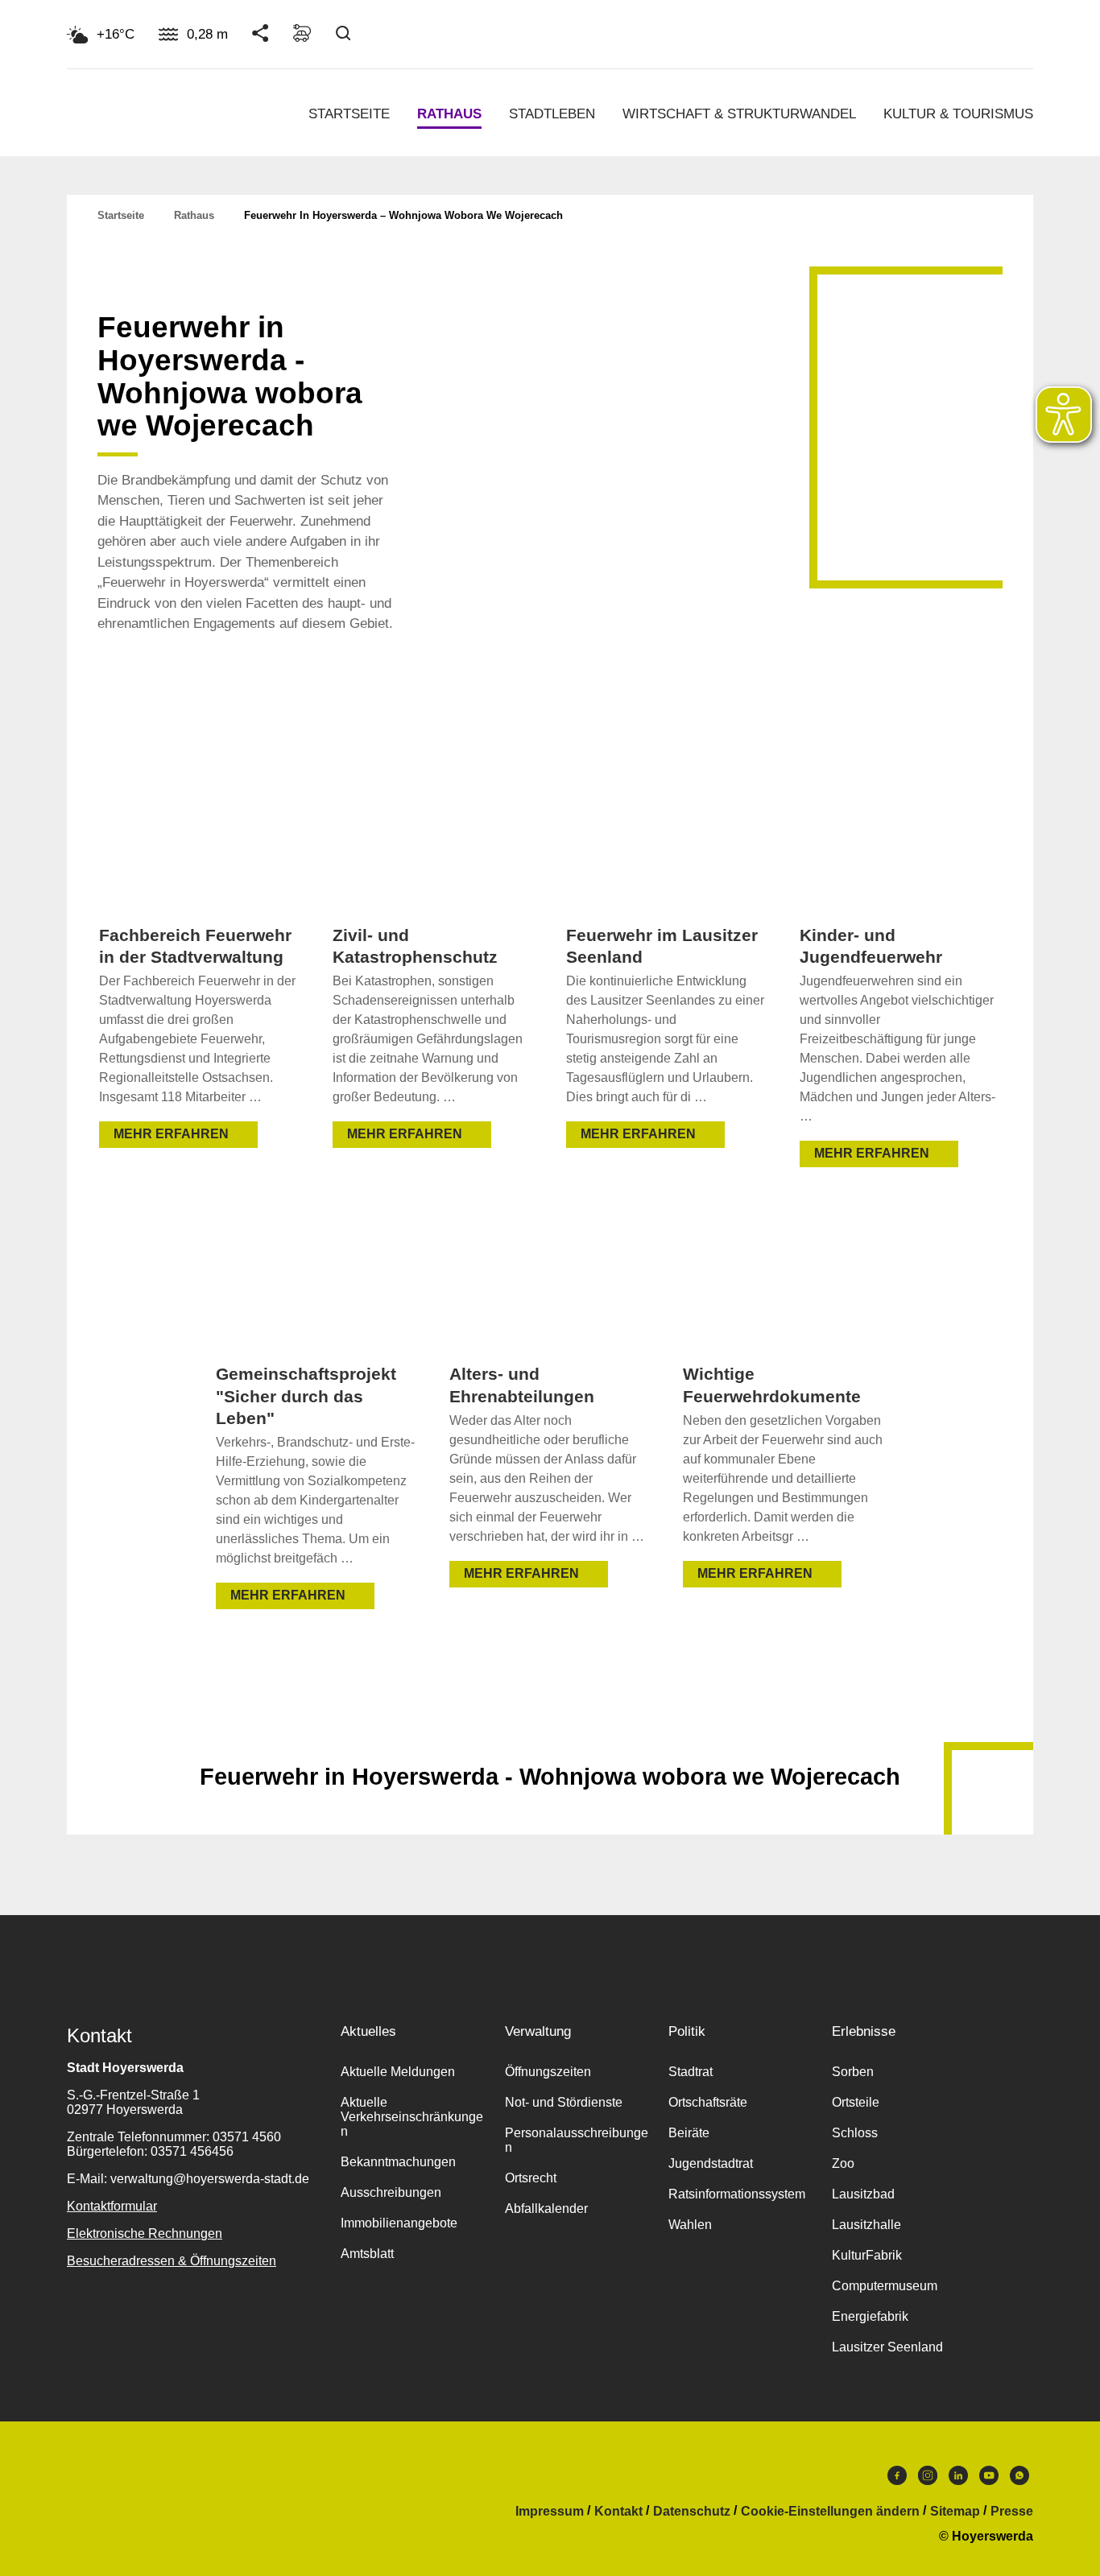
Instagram (928, 2479)
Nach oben (550, 1737)
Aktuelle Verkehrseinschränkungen (412, 2117)
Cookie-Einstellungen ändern (830, 2512)
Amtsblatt (367, 2254)
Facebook (897, 2479)
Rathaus (449, 114)
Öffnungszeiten (548, 2072)
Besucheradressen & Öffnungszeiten (172, 2261)
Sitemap (955, 2512)
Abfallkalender (546, 2209)
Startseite (349, 114)
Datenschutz (692, 2512)
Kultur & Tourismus (958, 114)
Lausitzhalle (866, 2225)
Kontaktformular (112, 2206)
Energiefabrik (870, 2316)
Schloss (855, 2133)
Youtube (989, 2479)
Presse (1012, 2512)
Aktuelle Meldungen (398, 2072)
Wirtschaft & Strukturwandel (739, 114)
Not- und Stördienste (564, 2102)
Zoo (843, 2163)
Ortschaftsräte (708, 2102)
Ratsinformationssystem (737, 2194)
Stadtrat (691, 2072)
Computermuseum (885, 2286)
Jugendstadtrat (711, 2163)
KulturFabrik (867, 2255)
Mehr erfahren (171, 1134)
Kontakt (618, 2512)
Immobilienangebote (399, 2223)
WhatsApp (1019, 2479)
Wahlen (690, 2225)
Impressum (550, 2512)
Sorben (853, 2072)
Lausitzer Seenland (887, 2347)
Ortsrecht (531, 2178)
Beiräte (689, 2133)
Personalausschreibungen (577, 2140)
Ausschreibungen (391, 2192)
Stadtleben (552, 114)
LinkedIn (958, 2479)
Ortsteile (856, 2102)
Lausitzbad (863, 2194)
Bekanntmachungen (398, 2162)
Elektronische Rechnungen (145, 2233)
